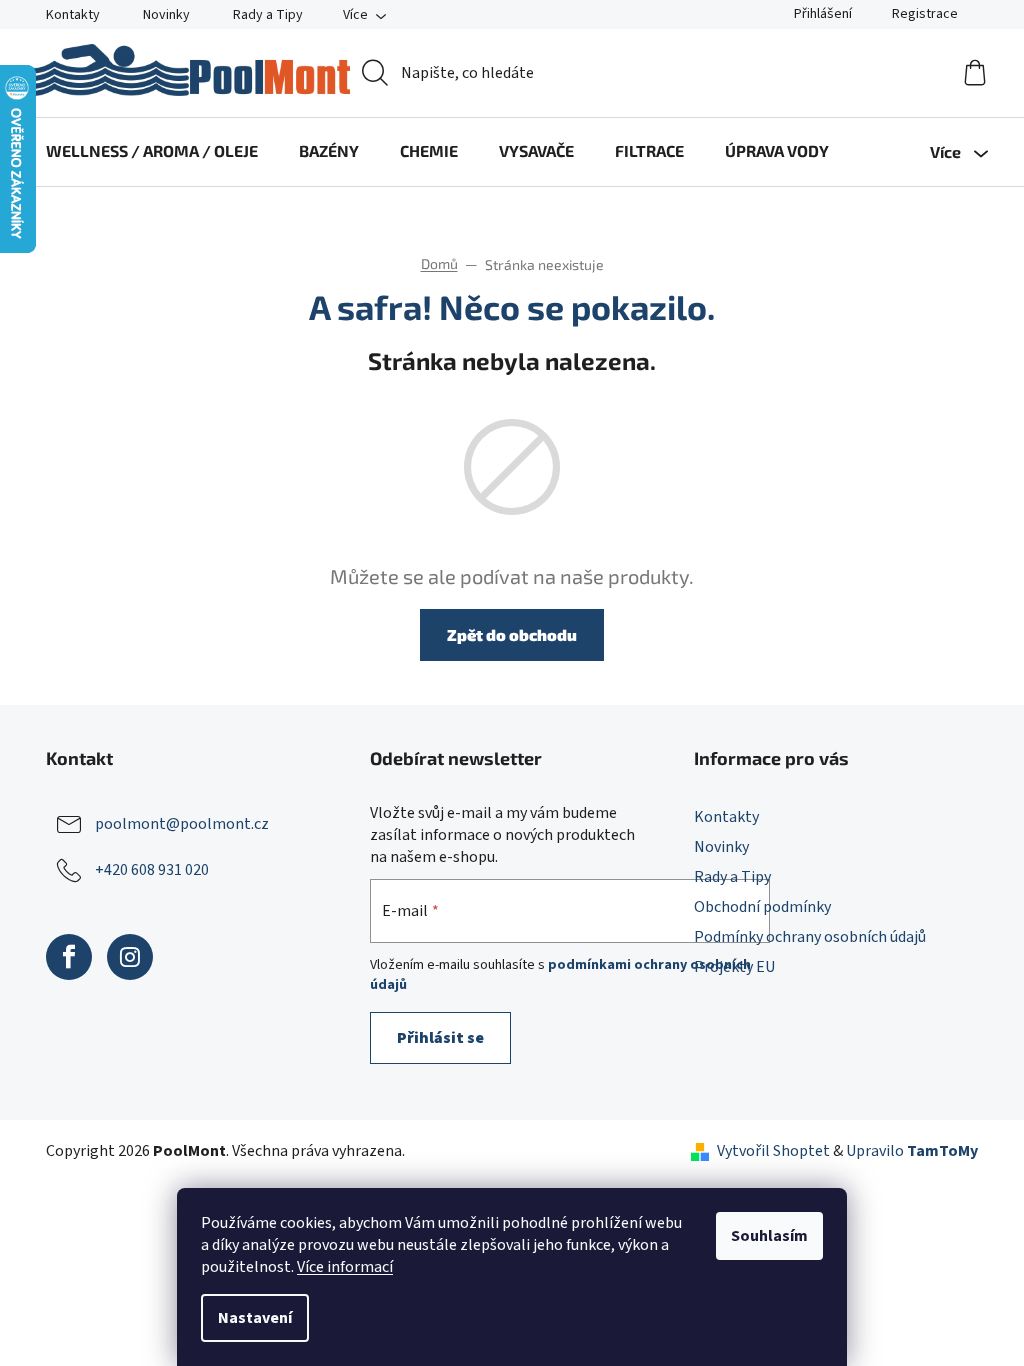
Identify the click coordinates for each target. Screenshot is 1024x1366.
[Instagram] (130, 957)
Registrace (925, 14)
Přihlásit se (440, 1038)
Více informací (345, 1267)
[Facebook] (69, 957)
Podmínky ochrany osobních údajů (810, 937)
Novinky (166, 15)
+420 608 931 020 (152, 869)
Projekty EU (734, 967)
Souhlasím (769, 1236)
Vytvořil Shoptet (773, 1151)
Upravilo (912, 1151)
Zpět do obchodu (512, 634)
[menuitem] (152, 151)
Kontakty (73, 15)
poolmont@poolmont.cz (182, 823)
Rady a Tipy (268, 15)
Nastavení (255, 1318)
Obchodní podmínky (762, 907)
